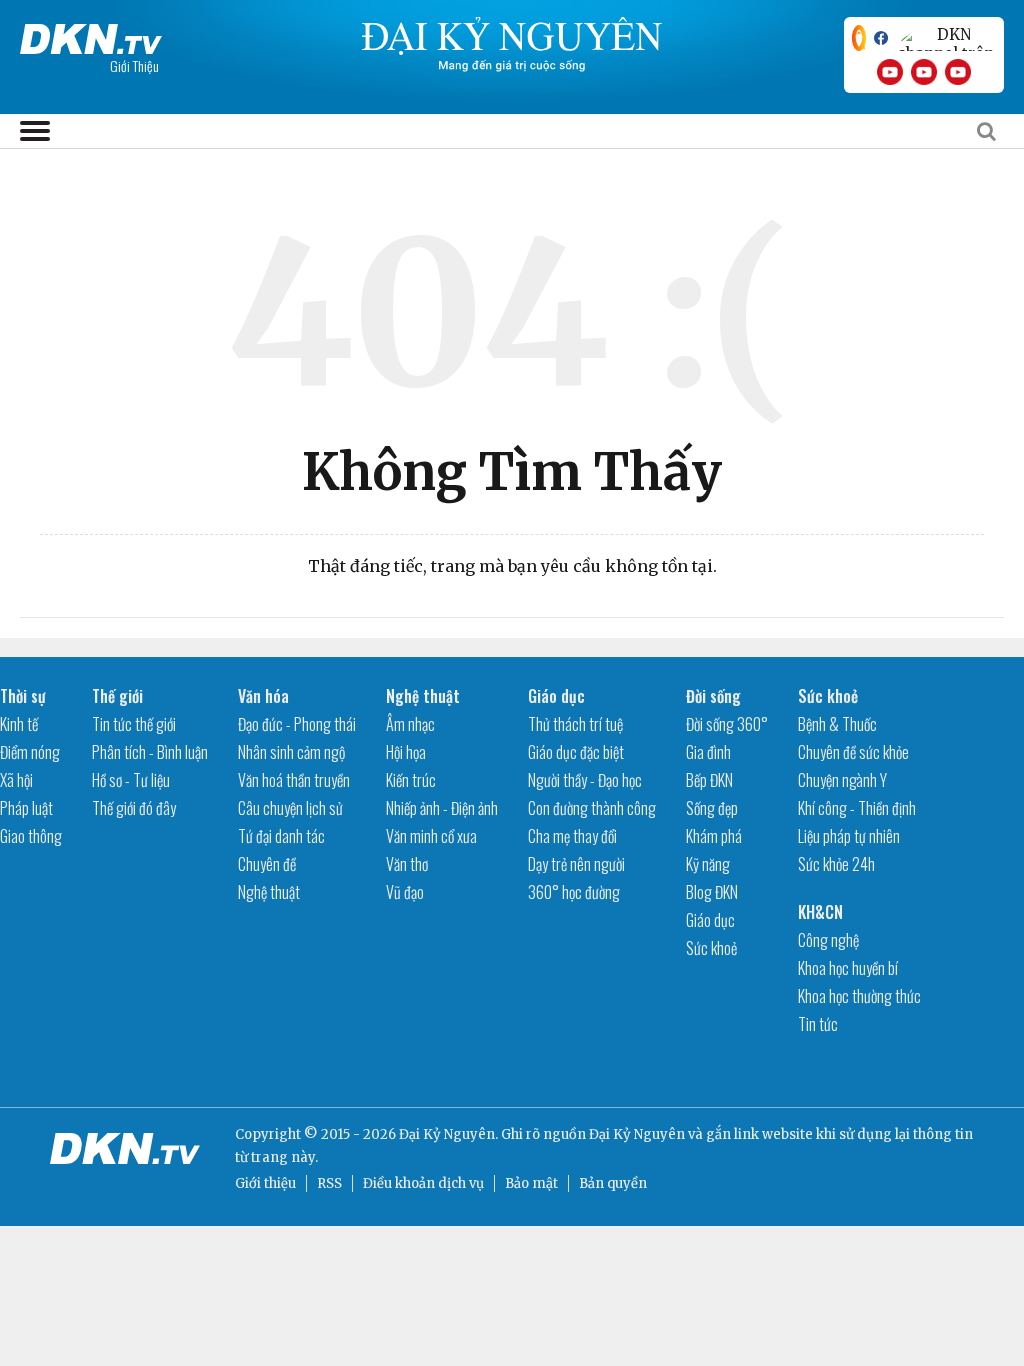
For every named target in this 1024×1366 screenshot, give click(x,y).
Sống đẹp (712, 808)
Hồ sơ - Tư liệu (131, 780)
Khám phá (714, 836)
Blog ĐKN (712, 892)
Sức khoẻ (711, 948)
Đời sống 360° (727, 724)
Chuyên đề (267, 864)
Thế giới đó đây (134, 808)
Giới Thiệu (134, 65)
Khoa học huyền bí (848, 968)
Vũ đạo (405, 892)
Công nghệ (828, 940)
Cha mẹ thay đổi (572, 836)
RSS (329, 1183)
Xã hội (16, 780)
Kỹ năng (708, 864)
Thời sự (23, 696)
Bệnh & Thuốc (837, 724)
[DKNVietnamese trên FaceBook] (881, 38)
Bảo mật (531, 1183)
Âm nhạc (410, 724)
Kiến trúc (411, 780)
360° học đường (574, 892)
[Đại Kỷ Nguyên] (91, 35)
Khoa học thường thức (859, 996)
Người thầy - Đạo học (585, 780)
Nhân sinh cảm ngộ (291, 752)
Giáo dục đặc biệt (576, 752)
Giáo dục (556, 696)
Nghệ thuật (269, 892)
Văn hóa (263, 696)
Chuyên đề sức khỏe (853, 752)
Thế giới (117, 696)
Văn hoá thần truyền (294, 780)
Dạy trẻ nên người (576, 864)
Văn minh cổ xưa (431, 836)
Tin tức (818, 1024)
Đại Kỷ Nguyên (637, 1134)
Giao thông (31, 836)
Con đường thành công (592, 808)
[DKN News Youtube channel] (890, 72)
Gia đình (708, 752)
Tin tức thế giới (134, 724)
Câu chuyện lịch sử (290, 808)
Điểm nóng (30, 752)
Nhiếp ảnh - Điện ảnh (442, 808)
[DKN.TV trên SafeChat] (859, 38)
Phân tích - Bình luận (150, 752)
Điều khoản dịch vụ (423, 1183)
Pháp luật (26, 808)
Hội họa (406, 752)
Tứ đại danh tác (281, 836)
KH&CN (820, 912)
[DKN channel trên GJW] (946, 38)
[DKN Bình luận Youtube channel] (924, 72)
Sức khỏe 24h (836, 864)
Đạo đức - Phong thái (297, 724)
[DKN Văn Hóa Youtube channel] (958, 72)
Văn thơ (407, 864)
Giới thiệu (265, 1183)
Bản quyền (613, 1183)
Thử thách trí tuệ (575, 724)
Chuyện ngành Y (842, 780)
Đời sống (713, 696)
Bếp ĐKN (709, 780)
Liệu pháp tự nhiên (849, 836)
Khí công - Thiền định (857, 808)
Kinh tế (19, 724)
